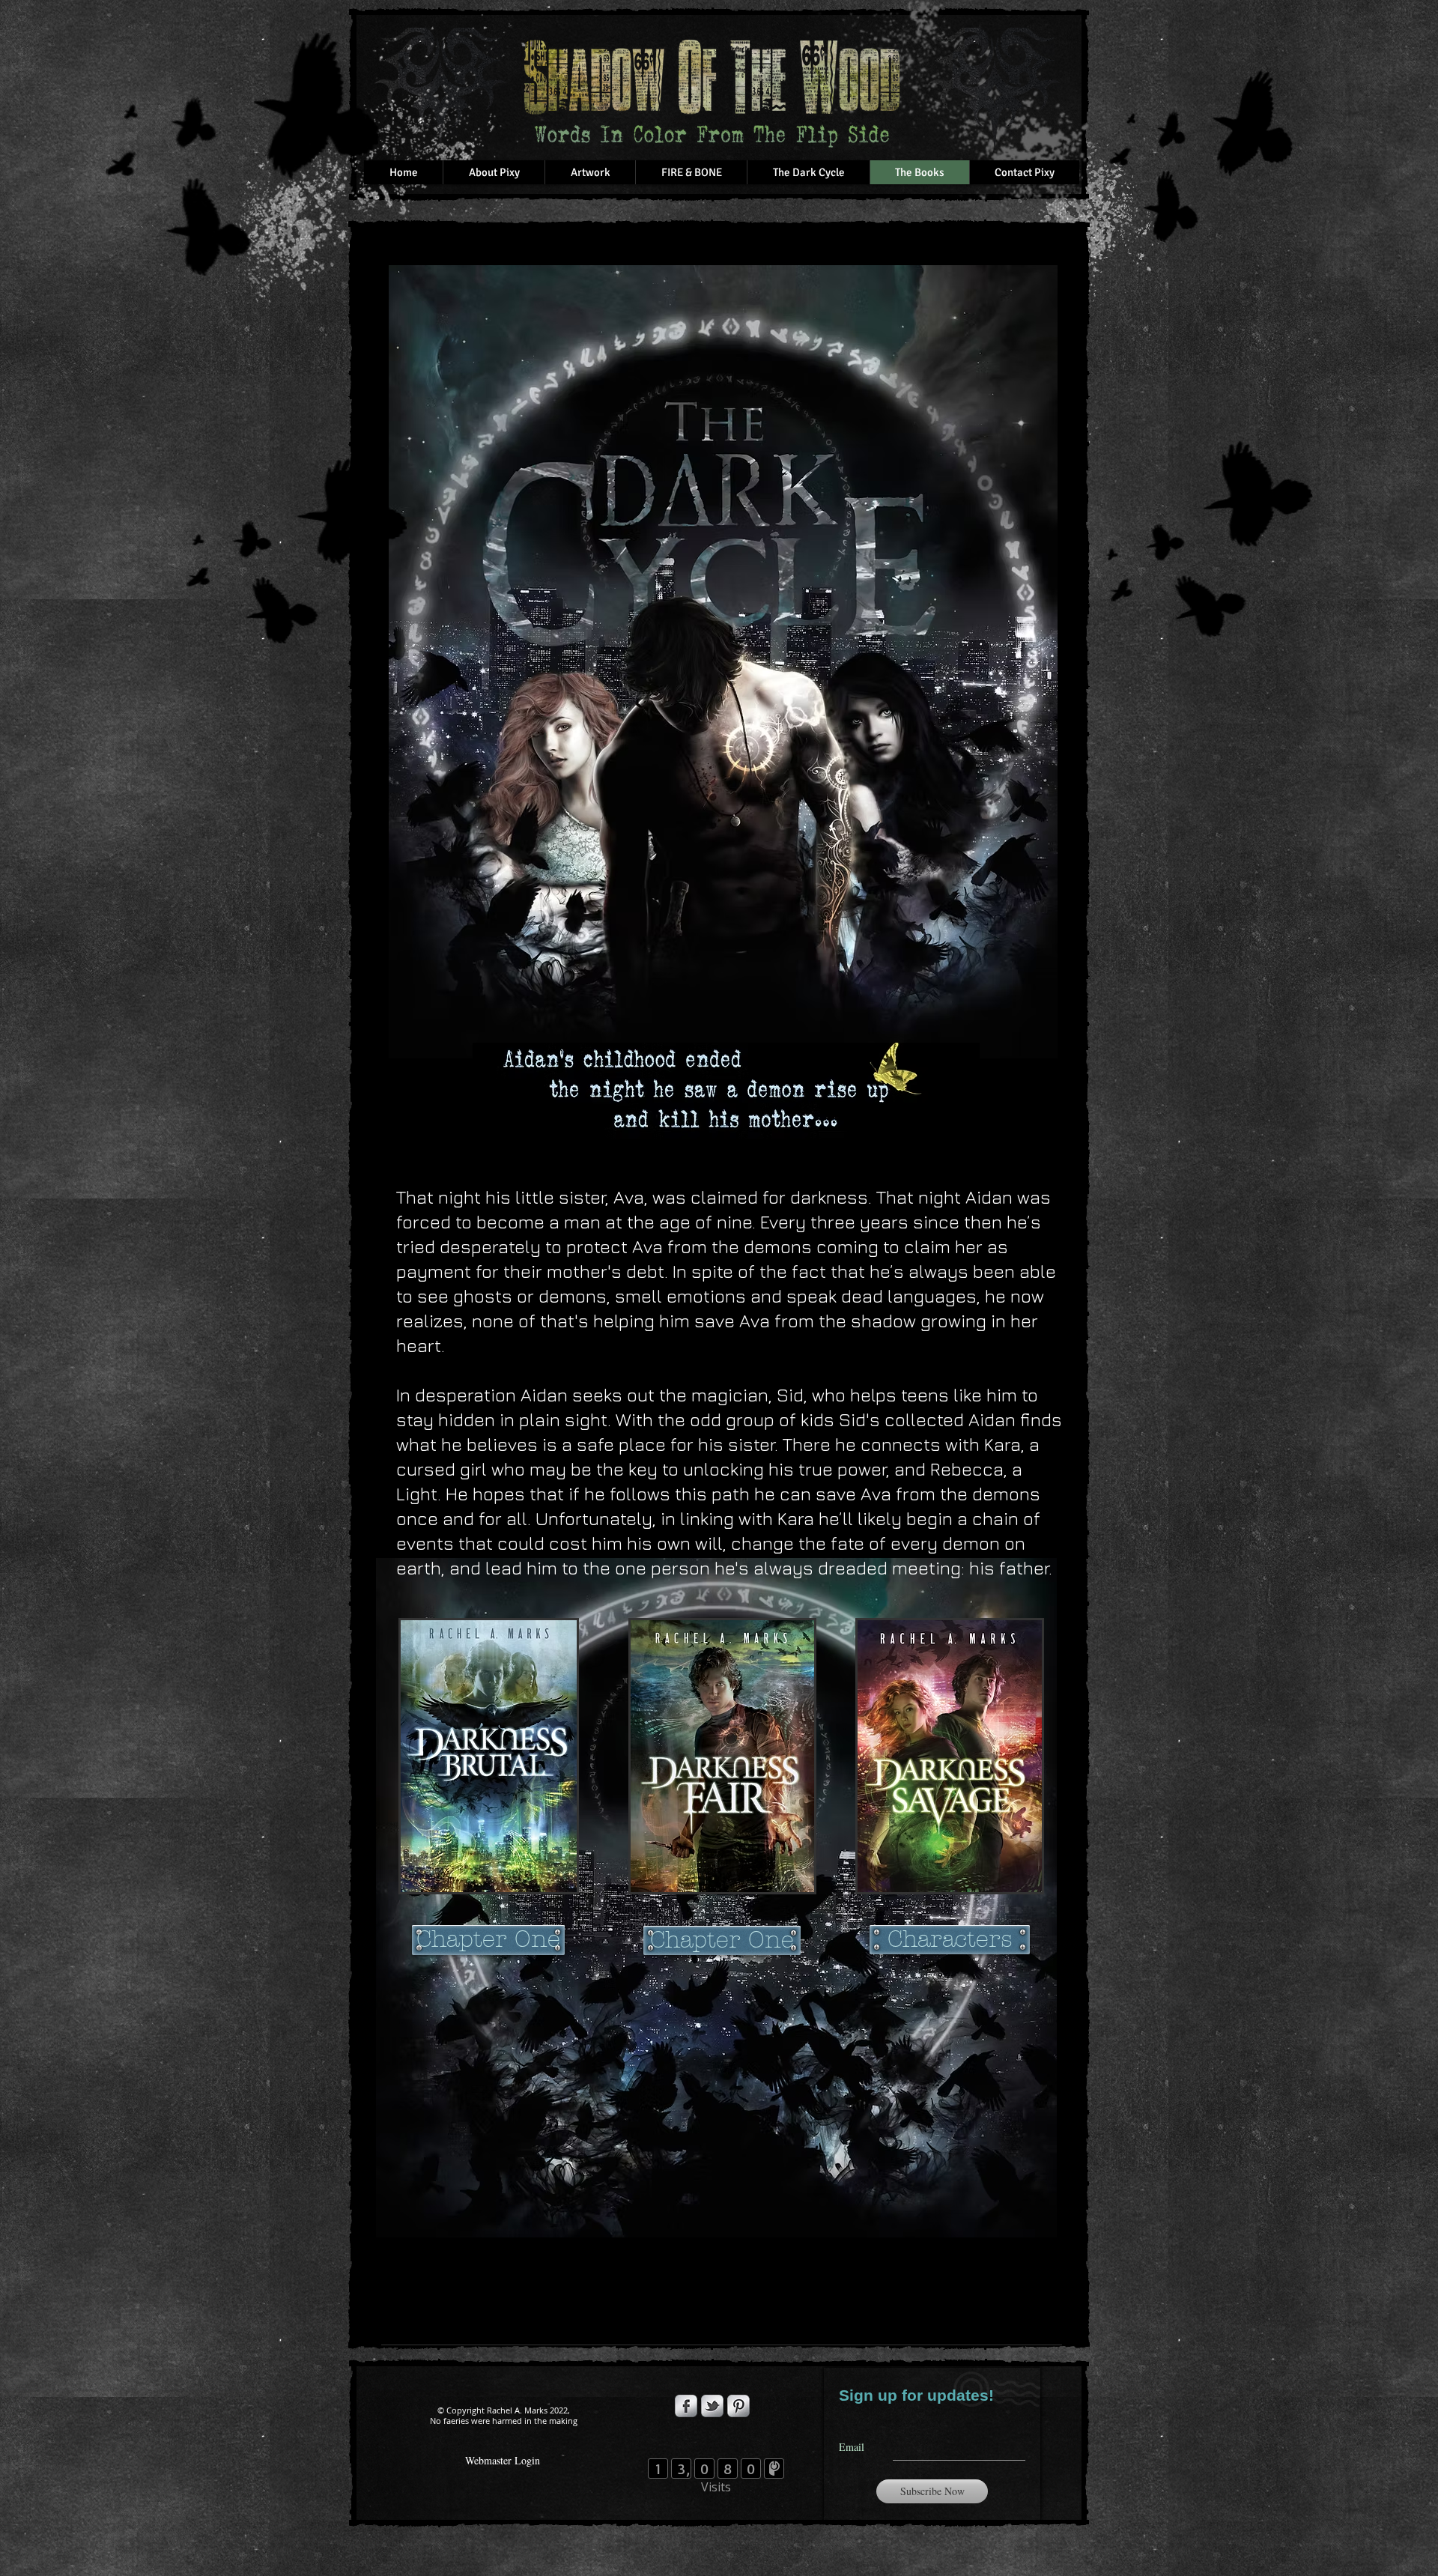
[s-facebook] (686, 2406)
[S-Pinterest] (738, 2406)
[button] (590, 172)
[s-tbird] (712, 2406)
